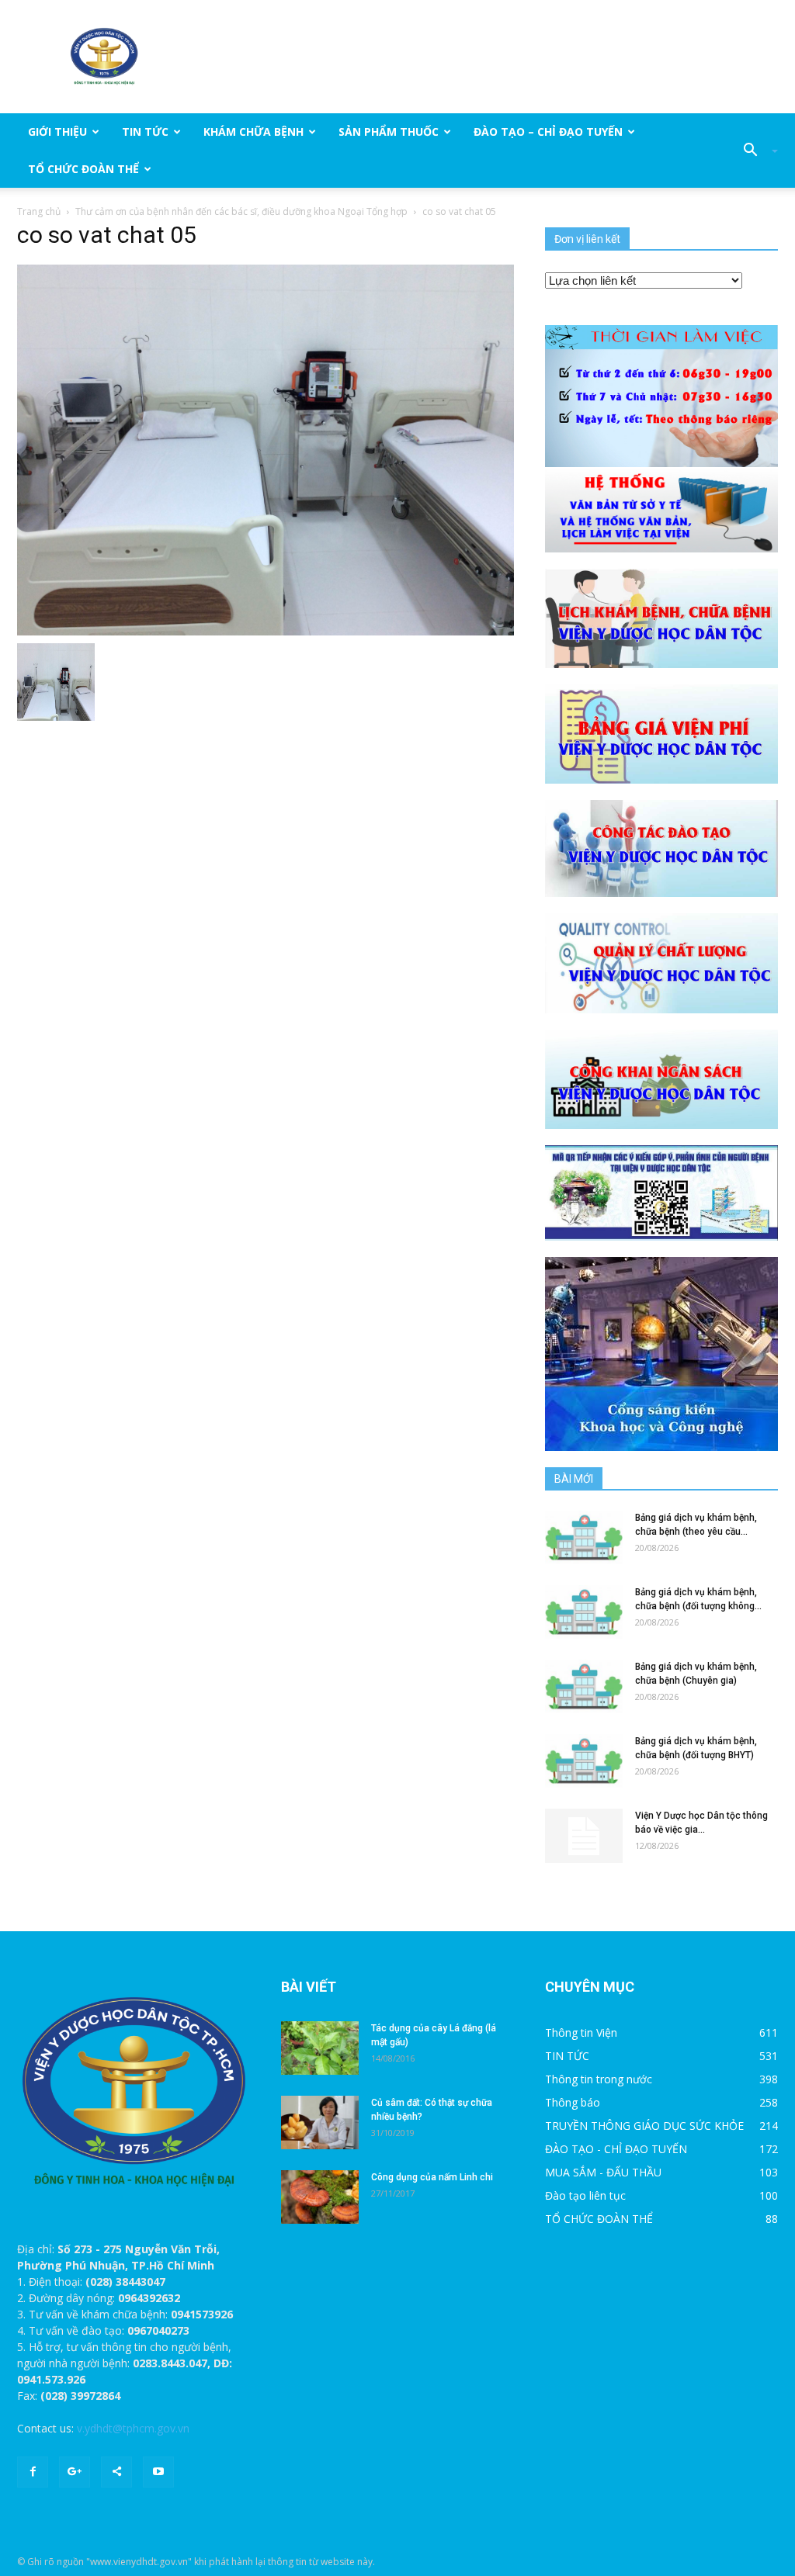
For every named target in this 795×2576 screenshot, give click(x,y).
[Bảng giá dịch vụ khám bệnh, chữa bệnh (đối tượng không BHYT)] (584, 1612)
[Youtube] (158, 2472)
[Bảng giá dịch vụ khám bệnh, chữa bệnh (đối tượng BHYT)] (584, 1761)
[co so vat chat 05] (266, 449)
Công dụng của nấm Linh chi (432, 2177)
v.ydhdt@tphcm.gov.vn (133, 2428)
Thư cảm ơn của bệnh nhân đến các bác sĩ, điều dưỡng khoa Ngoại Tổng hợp (241, 211)
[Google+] (75, 2472)
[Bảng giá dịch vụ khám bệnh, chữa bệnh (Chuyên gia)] (584, 1686)
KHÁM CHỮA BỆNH (253, 132)
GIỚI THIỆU (57, 132)
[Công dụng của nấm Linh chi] (320, 2197)
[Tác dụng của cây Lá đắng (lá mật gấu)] (320, 2048)
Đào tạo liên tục (585, 2195)
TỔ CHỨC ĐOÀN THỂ (83, 169)
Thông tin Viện (581, 2032)
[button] (755, 151)
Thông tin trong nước (599, 2079)
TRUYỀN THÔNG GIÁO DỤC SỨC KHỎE (644, 2126)
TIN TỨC (145, 132)
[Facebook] (33, 2472)
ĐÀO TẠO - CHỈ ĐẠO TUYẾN (616, 2149)
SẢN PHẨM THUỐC (389, 132)
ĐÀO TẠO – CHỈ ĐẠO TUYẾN (548, 132)
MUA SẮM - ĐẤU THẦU (603, 2172)
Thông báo (573, 2102)
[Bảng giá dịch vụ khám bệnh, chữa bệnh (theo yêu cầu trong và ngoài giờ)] (584, 1537)
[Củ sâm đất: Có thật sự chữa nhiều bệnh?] (320, 2122)
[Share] (116, 2472)
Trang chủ (39, 211)
